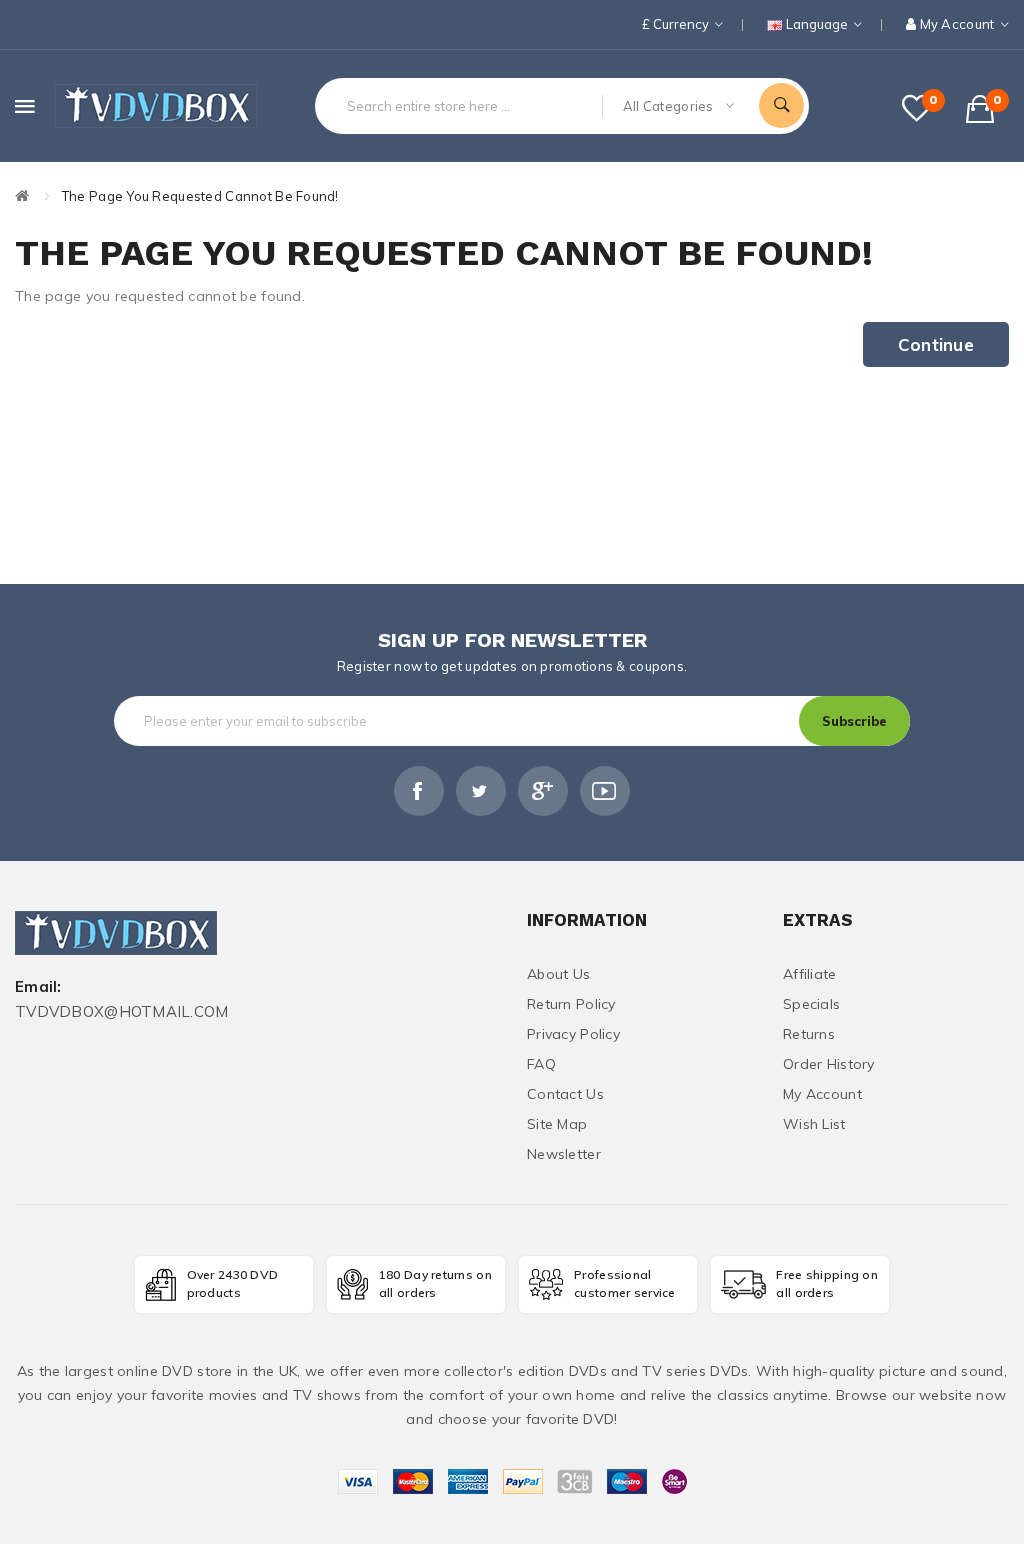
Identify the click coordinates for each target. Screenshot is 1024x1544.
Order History (829, 1064)
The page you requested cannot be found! (200, 196)
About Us (558, 974)
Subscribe (854, 721)
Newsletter (564, 1154)
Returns (809, 1034)
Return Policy (571, 1004)
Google (543, 791)
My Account (822, 1094)
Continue (936, 344)
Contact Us (565, 1094)
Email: (38, 987)
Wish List (814, 1124)
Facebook (419, 791)
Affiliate (810, 974)
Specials (811, 1004)
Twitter (481, 791)
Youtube (605, 791)
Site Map (557, 1124)
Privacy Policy (573, 1034)
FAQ (541, 1064)
